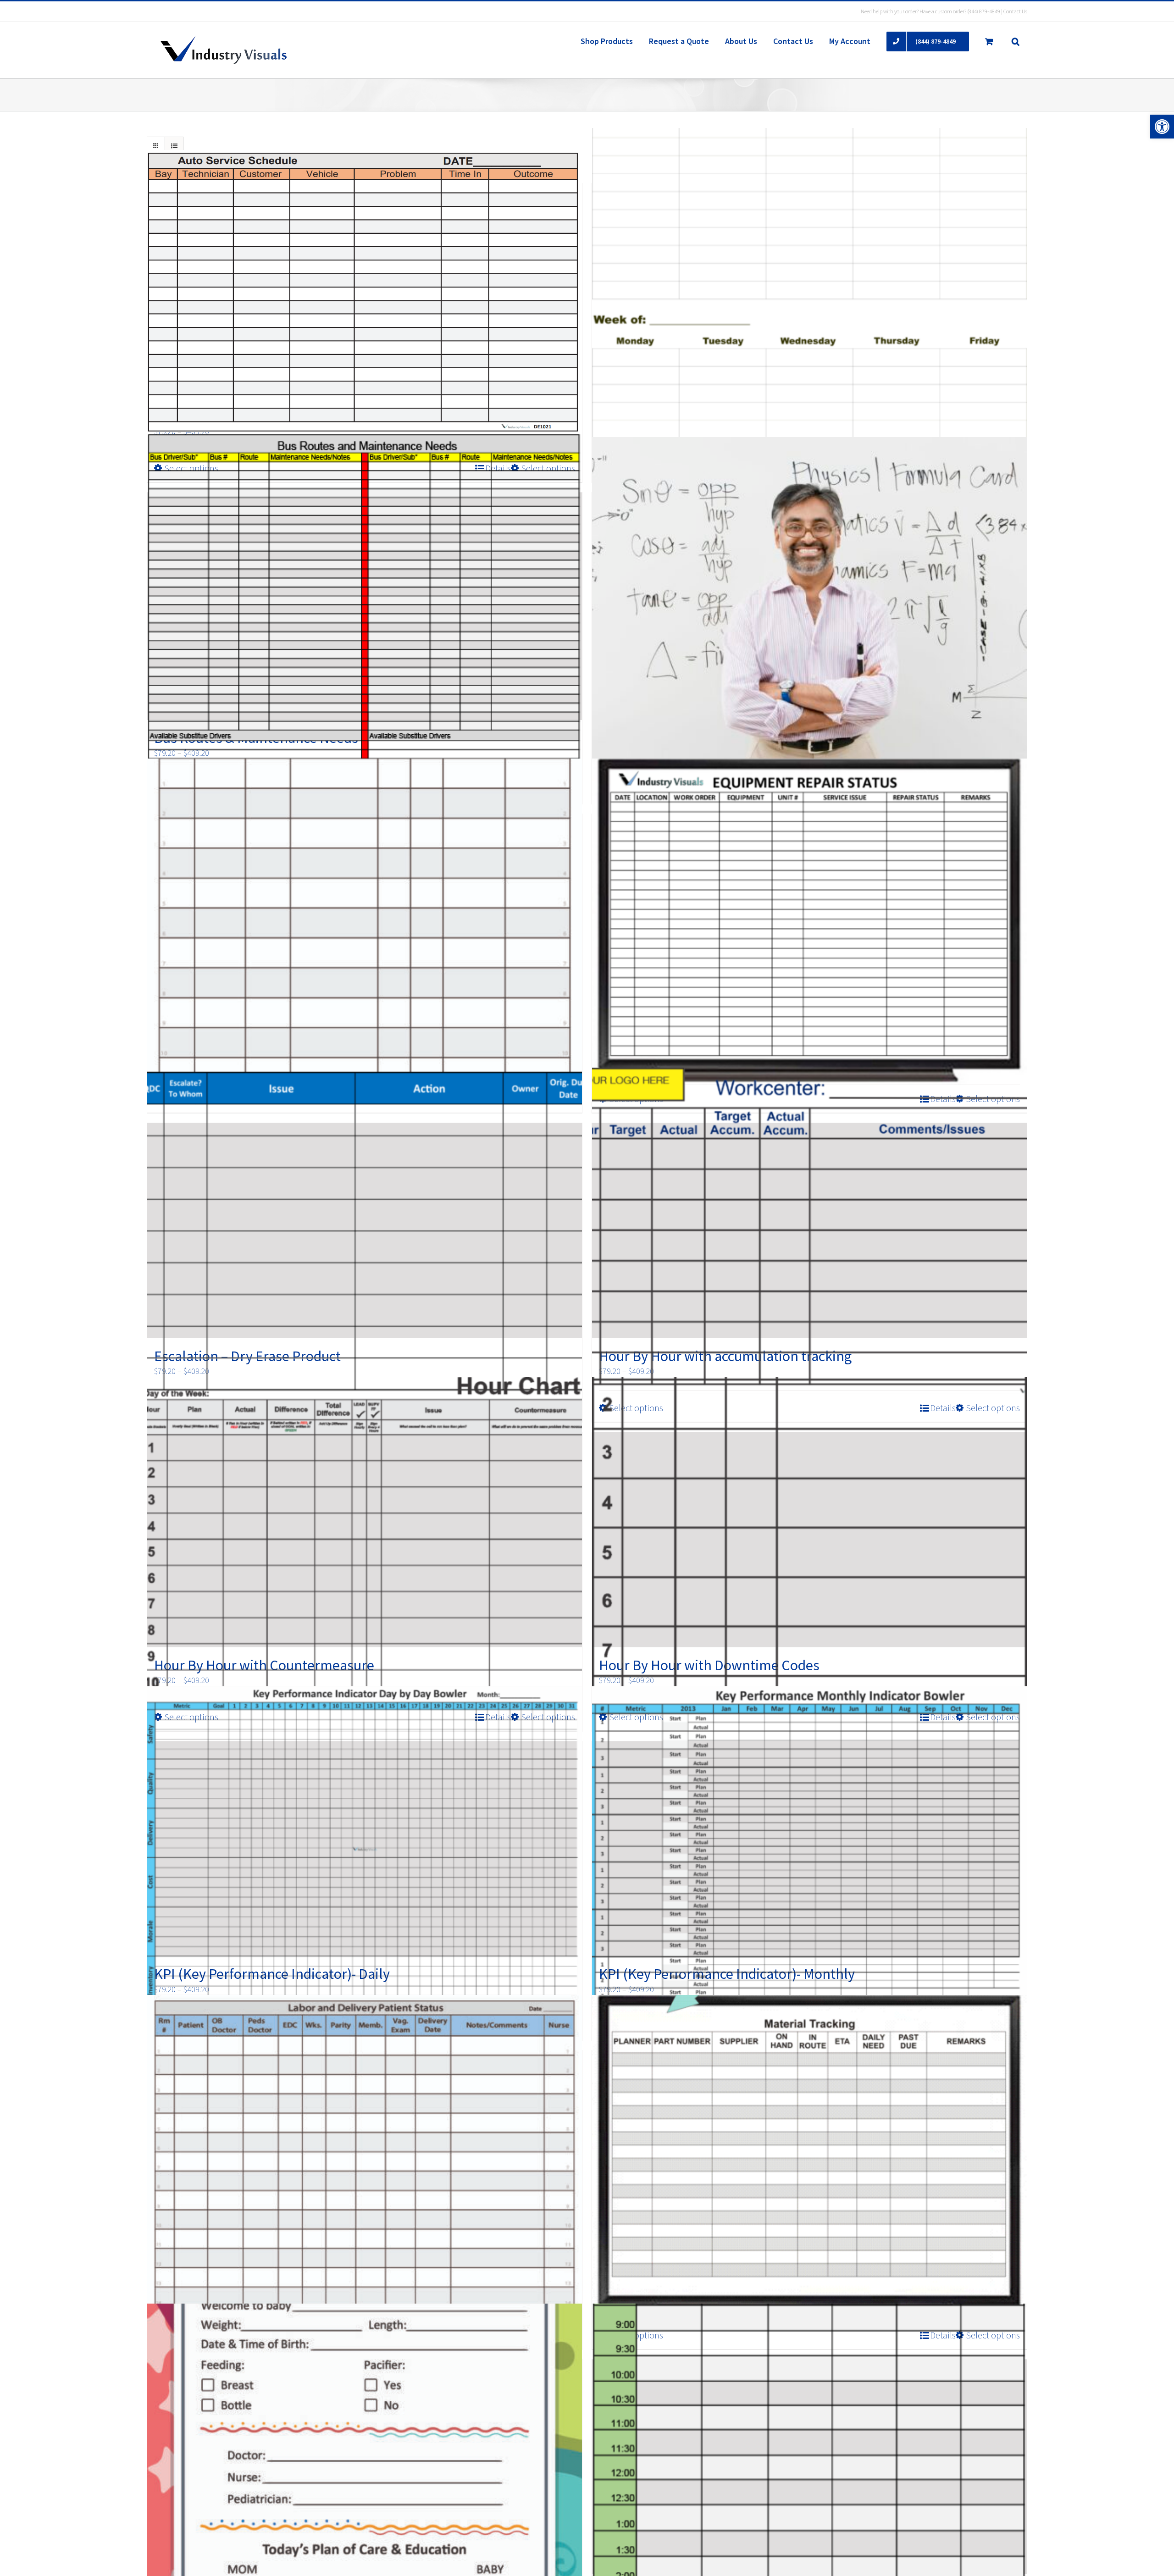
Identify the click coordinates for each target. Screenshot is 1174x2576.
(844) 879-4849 (984, 11)
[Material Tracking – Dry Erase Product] (809, 2158)
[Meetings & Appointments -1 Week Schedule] (809, 2467)
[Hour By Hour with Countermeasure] (365, 1540)
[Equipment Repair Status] (809, 921)
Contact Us (1015, 11)
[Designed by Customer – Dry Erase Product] (809, 600)
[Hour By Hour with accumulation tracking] (809, 1230)
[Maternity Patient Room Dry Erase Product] (365, 2467)
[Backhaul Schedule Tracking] (809, 291)
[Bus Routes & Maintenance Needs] (365, 606)
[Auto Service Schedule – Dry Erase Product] (365, 291)
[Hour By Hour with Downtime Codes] (809, 1540)
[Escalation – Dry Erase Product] (365, 1230)
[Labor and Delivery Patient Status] (365, 2158)
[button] (1162, 127)
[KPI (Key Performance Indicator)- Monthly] (809, 1849)
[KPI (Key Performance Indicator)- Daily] (365, 1849)
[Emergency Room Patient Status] (365, 921)
